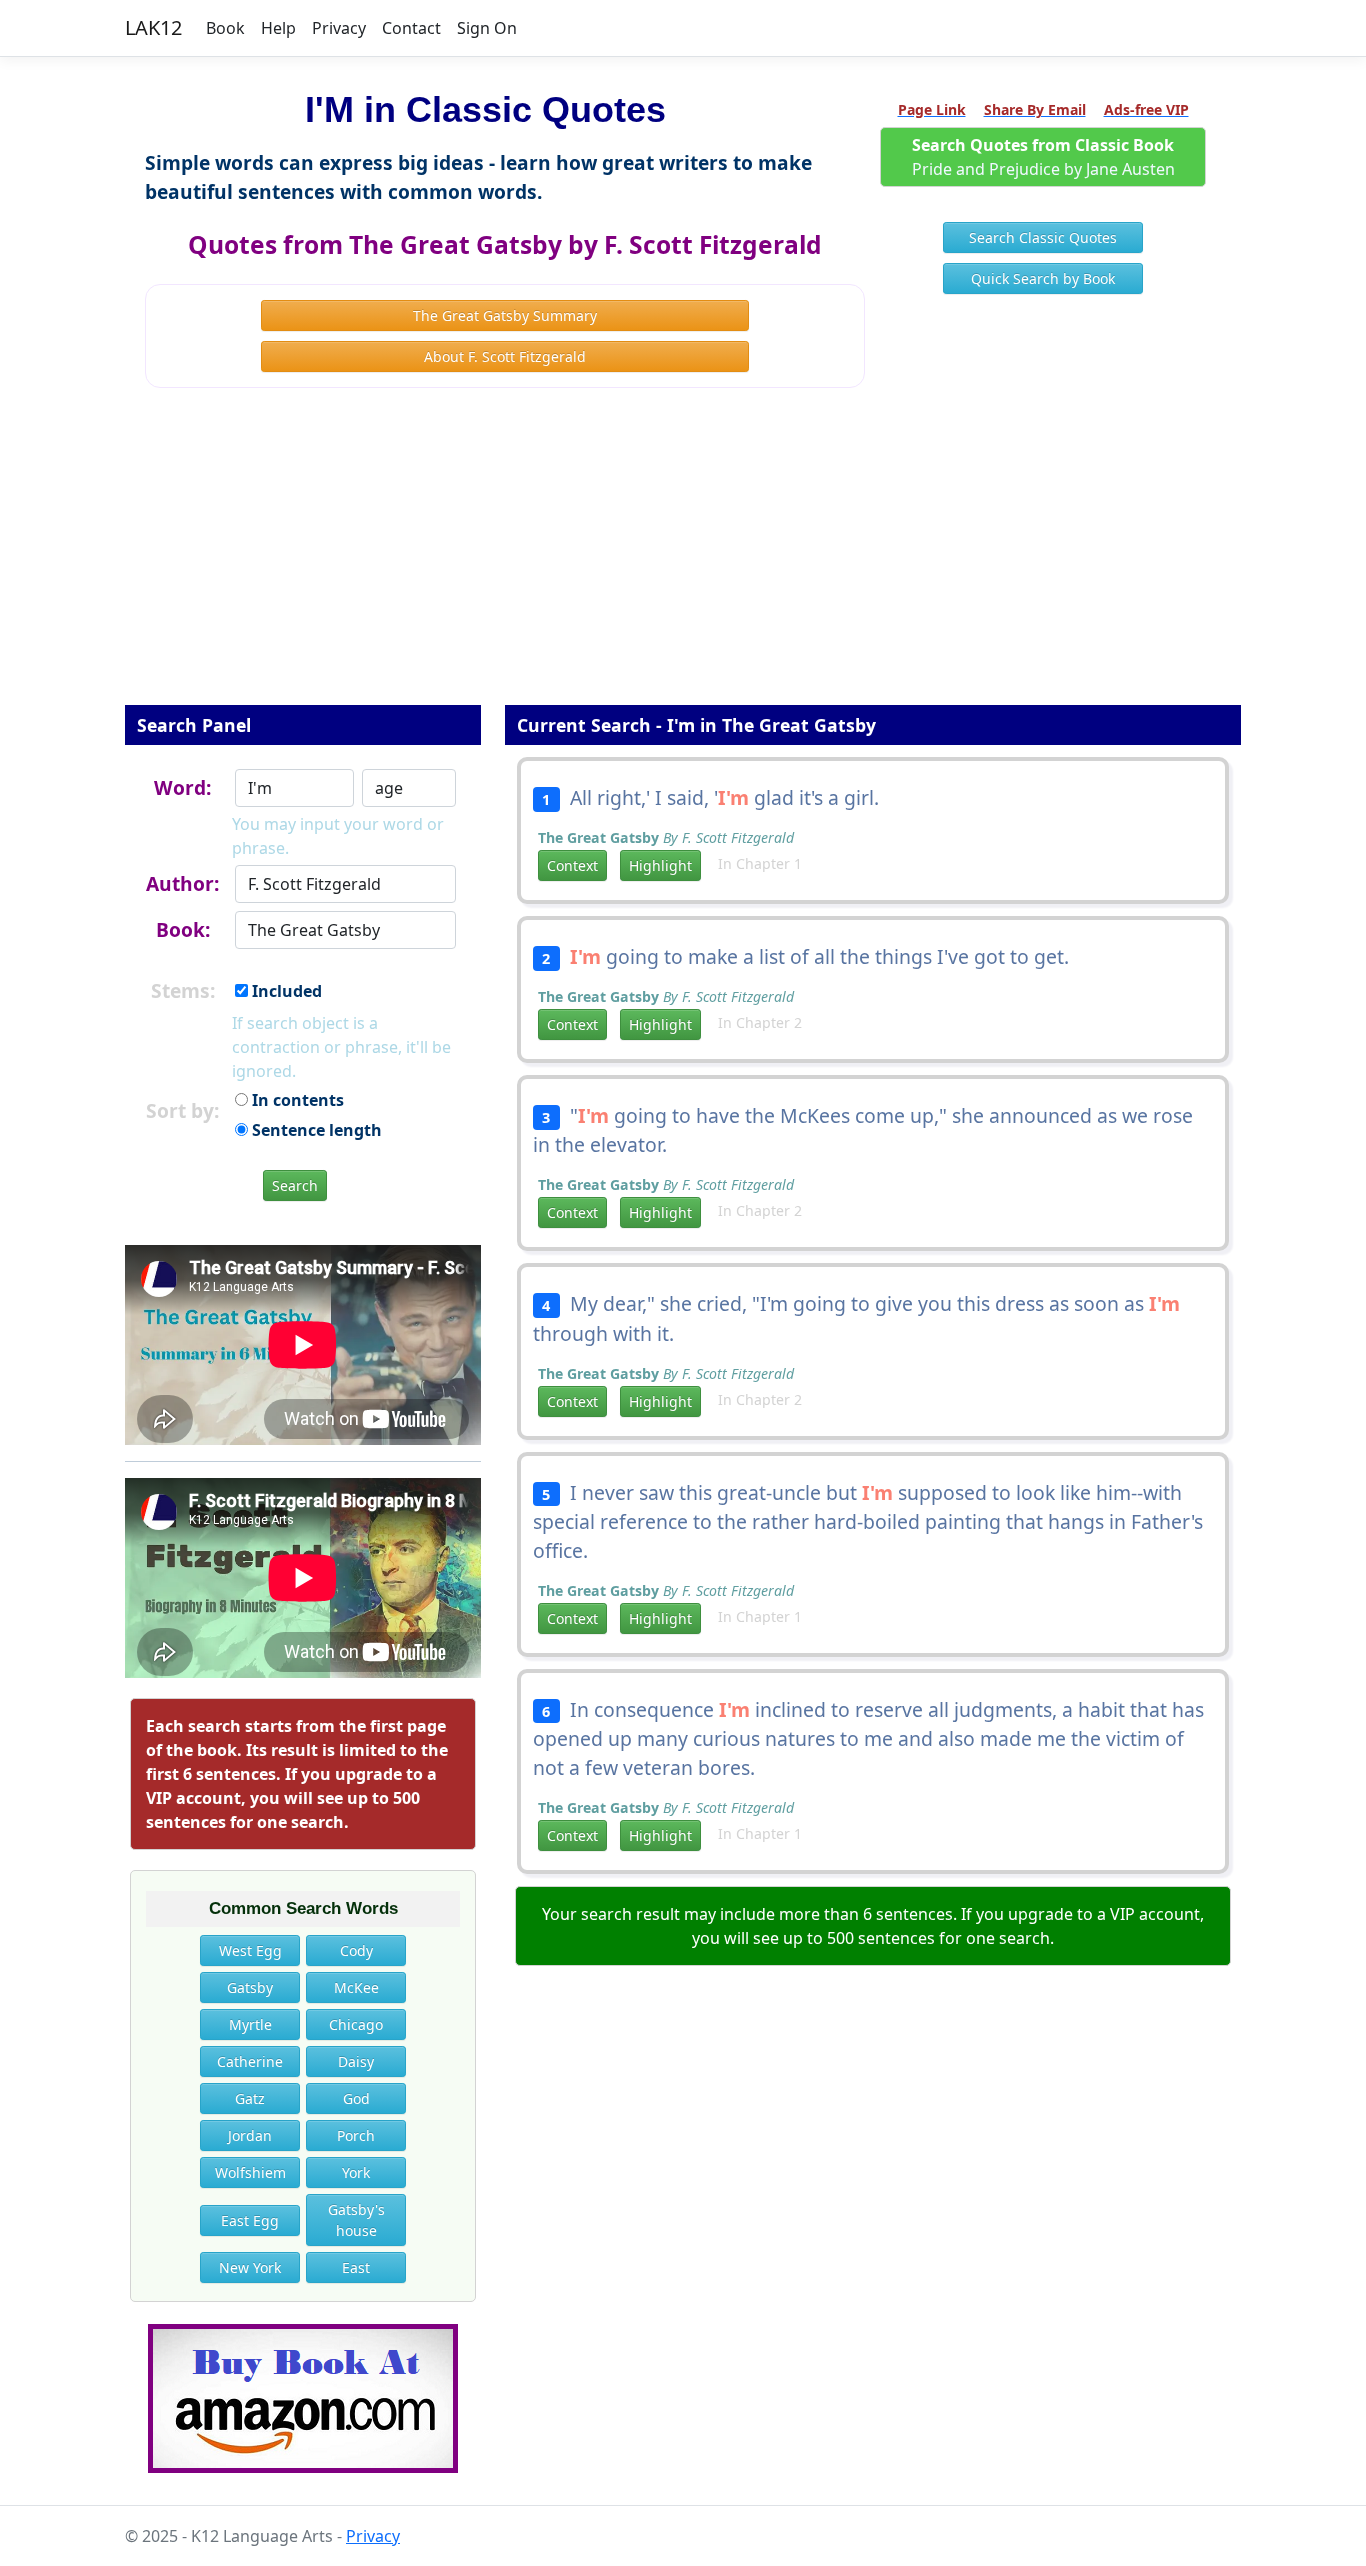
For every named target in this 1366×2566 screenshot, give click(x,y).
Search (295, 1185)
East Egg (250, 2220)
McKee (356, 1987)
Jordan (250, 2135)
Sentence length (315, 1130)
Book (225, 28)
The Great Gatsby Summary (505, 315)
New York (250, 2267)
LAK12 (153, 27)
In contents (296, 1100)
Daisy (356, 2061)
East (356, 2267)
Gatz (250, 2098)
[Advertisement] (683, 560)
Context (572, 865)
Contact (411, 28)
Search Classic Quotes (1043, 237)
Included (285, 991)
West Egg (250, 1950)
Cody (356, 1950)
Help (278, 28)
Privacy (339, 28)
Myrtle (250, 2024)
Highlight (660, 865)
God (356, 2098)
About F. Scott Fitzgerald (505, 356)
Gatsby (250, 1987)
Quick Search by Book (1043, 278)
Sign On (487, 28)
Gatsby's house (356, 2220)
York (356, 2172)
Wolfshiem (250, 2172)
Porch (356, 2135)
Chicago (356, 2024)
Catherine (250, 2061)
